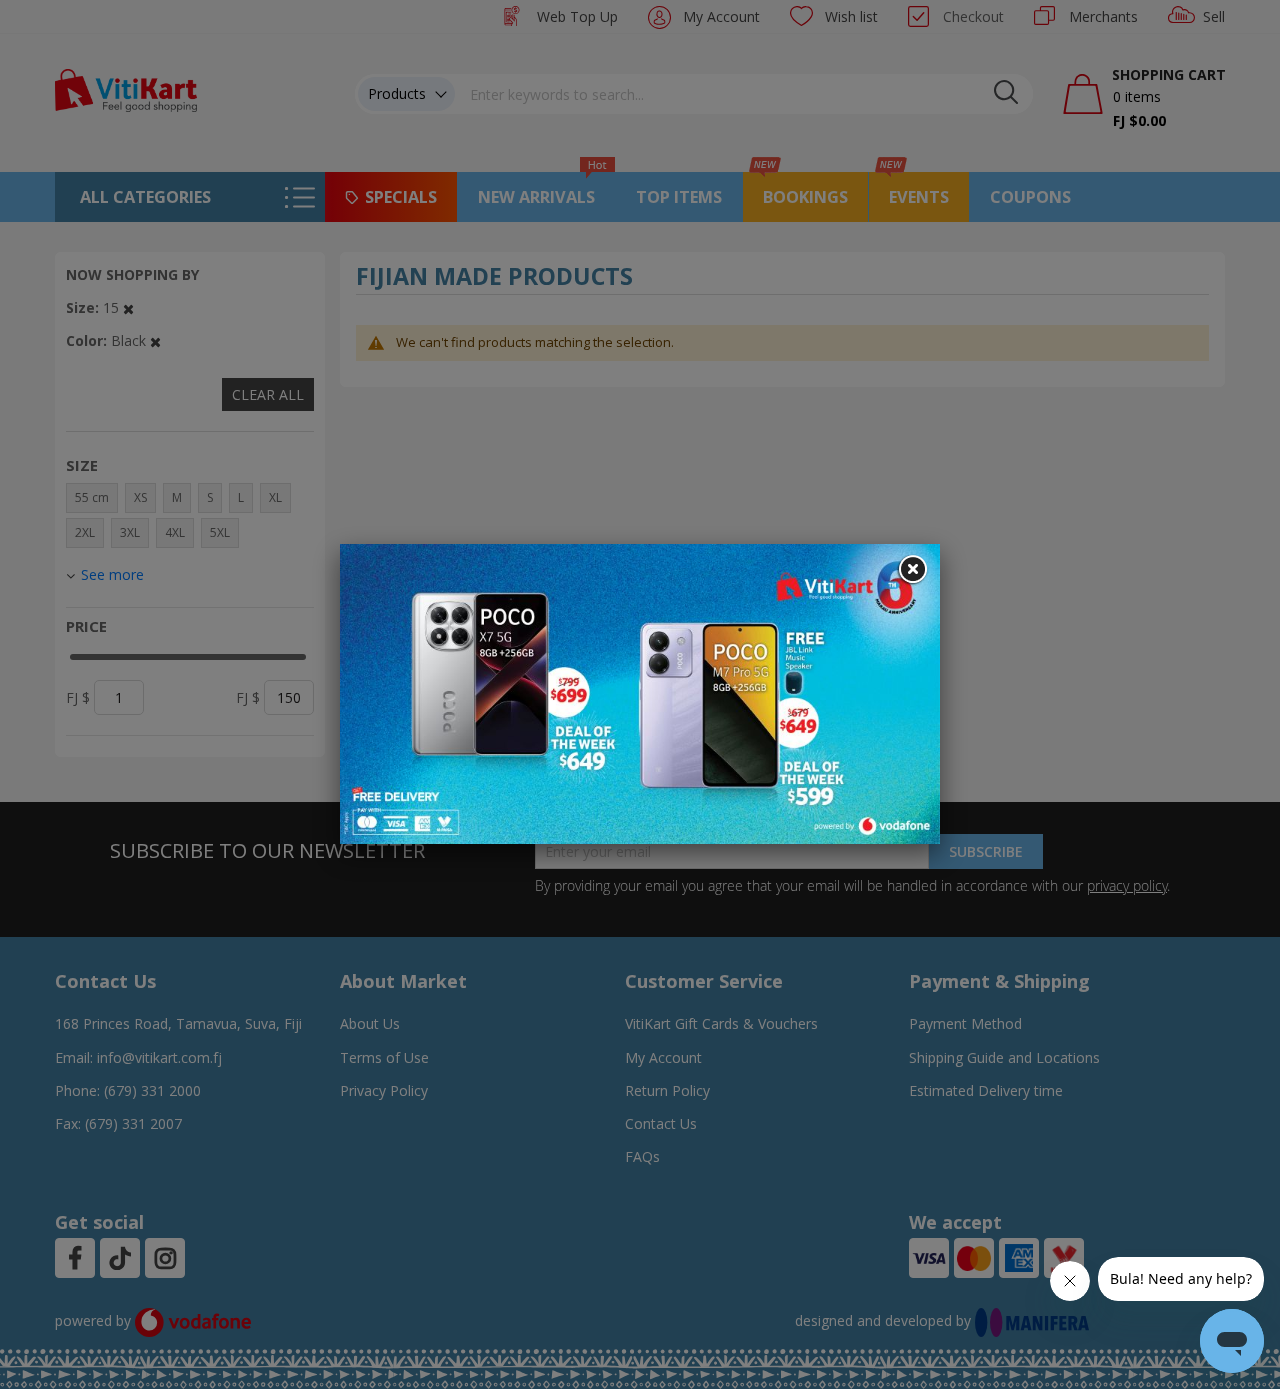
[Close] (912, 570)
